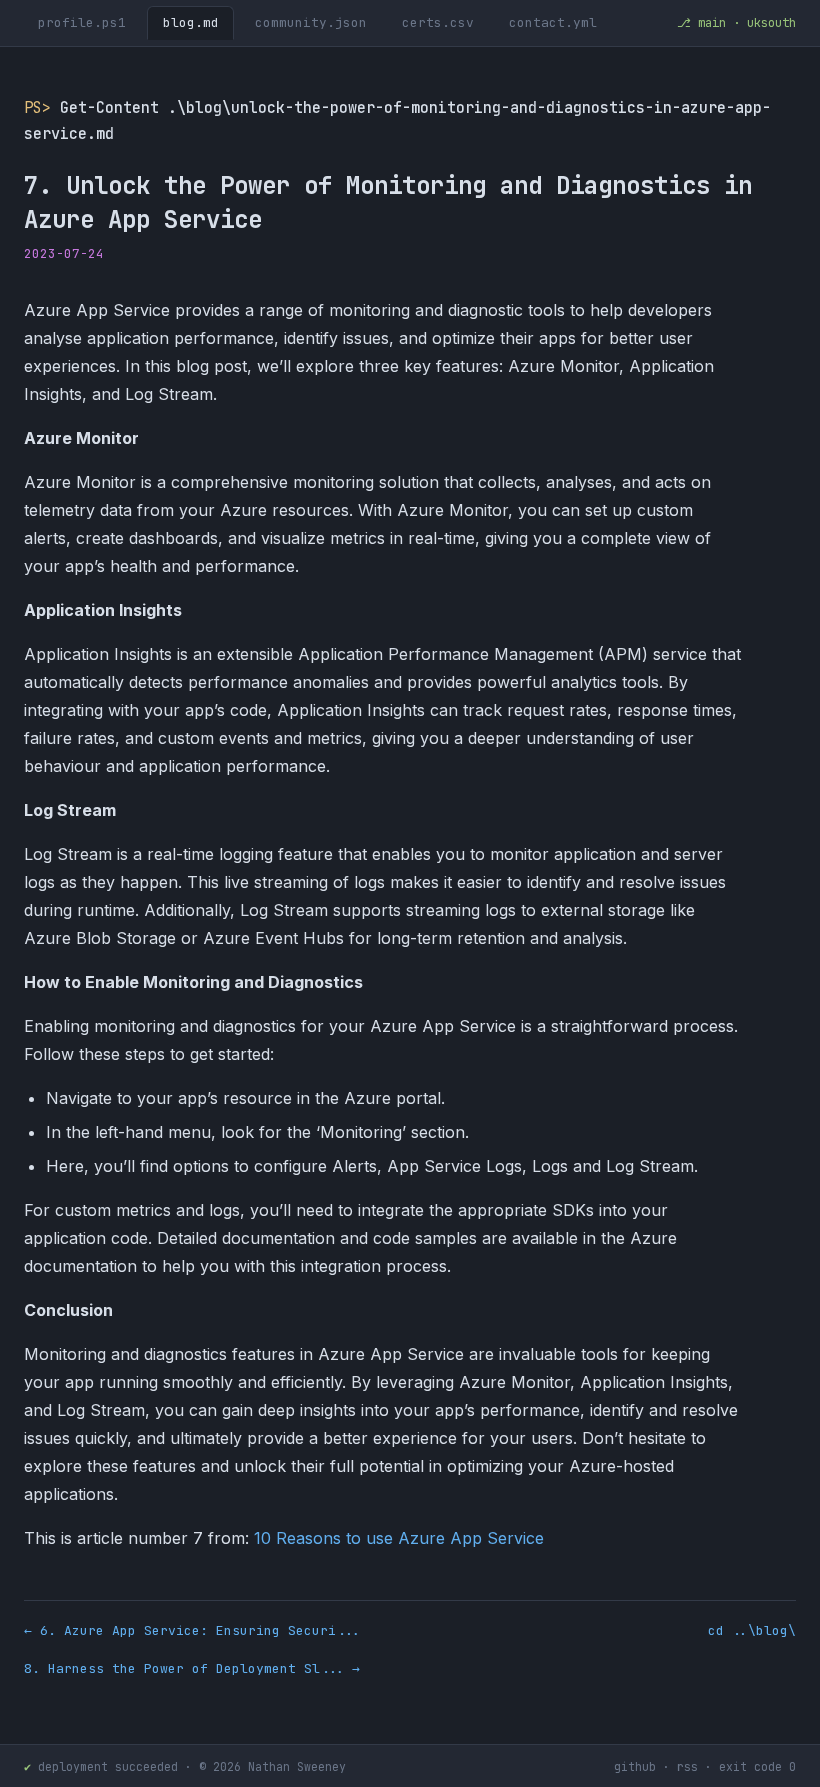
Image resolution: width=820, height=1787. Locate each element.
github (635, 1766)
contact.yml (553, 22)
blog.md (191, 22)
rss (687, 1766)
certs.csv (438, 22)
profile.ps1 (82, 22)
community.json (311, 22)
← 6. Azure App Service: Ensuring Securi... (192, 1630)
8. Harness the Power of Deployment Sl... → (192, 1668)
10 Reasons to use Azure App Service (399, 1538)
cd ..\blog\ (752, 1630)
